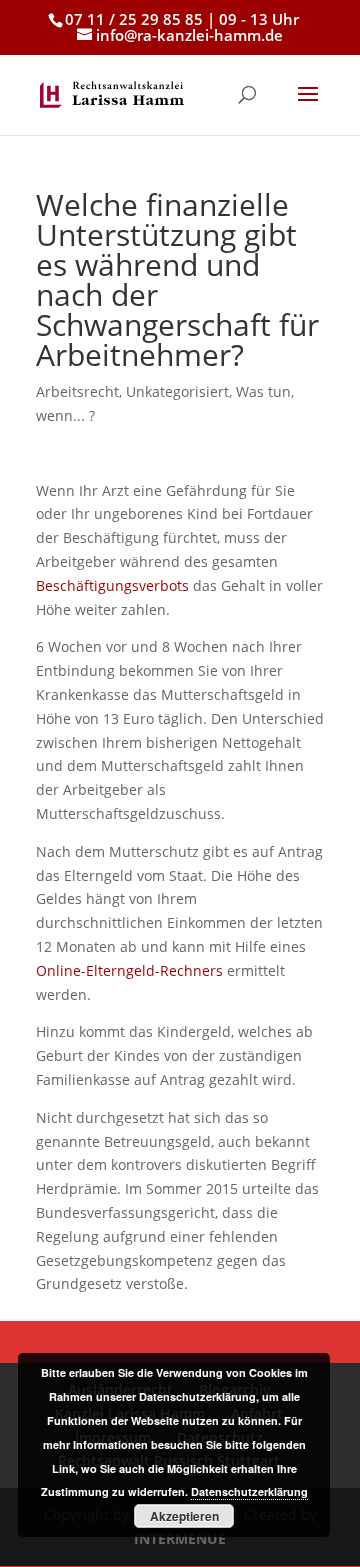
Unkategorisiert (177, 391)
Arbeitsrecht (77, 391)
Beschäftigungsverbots (112, 585)
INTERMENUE (180, 1538)
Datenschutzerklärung (249, 1491)
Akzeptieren (184, 1516)
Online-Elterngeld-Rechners (129, 970)
